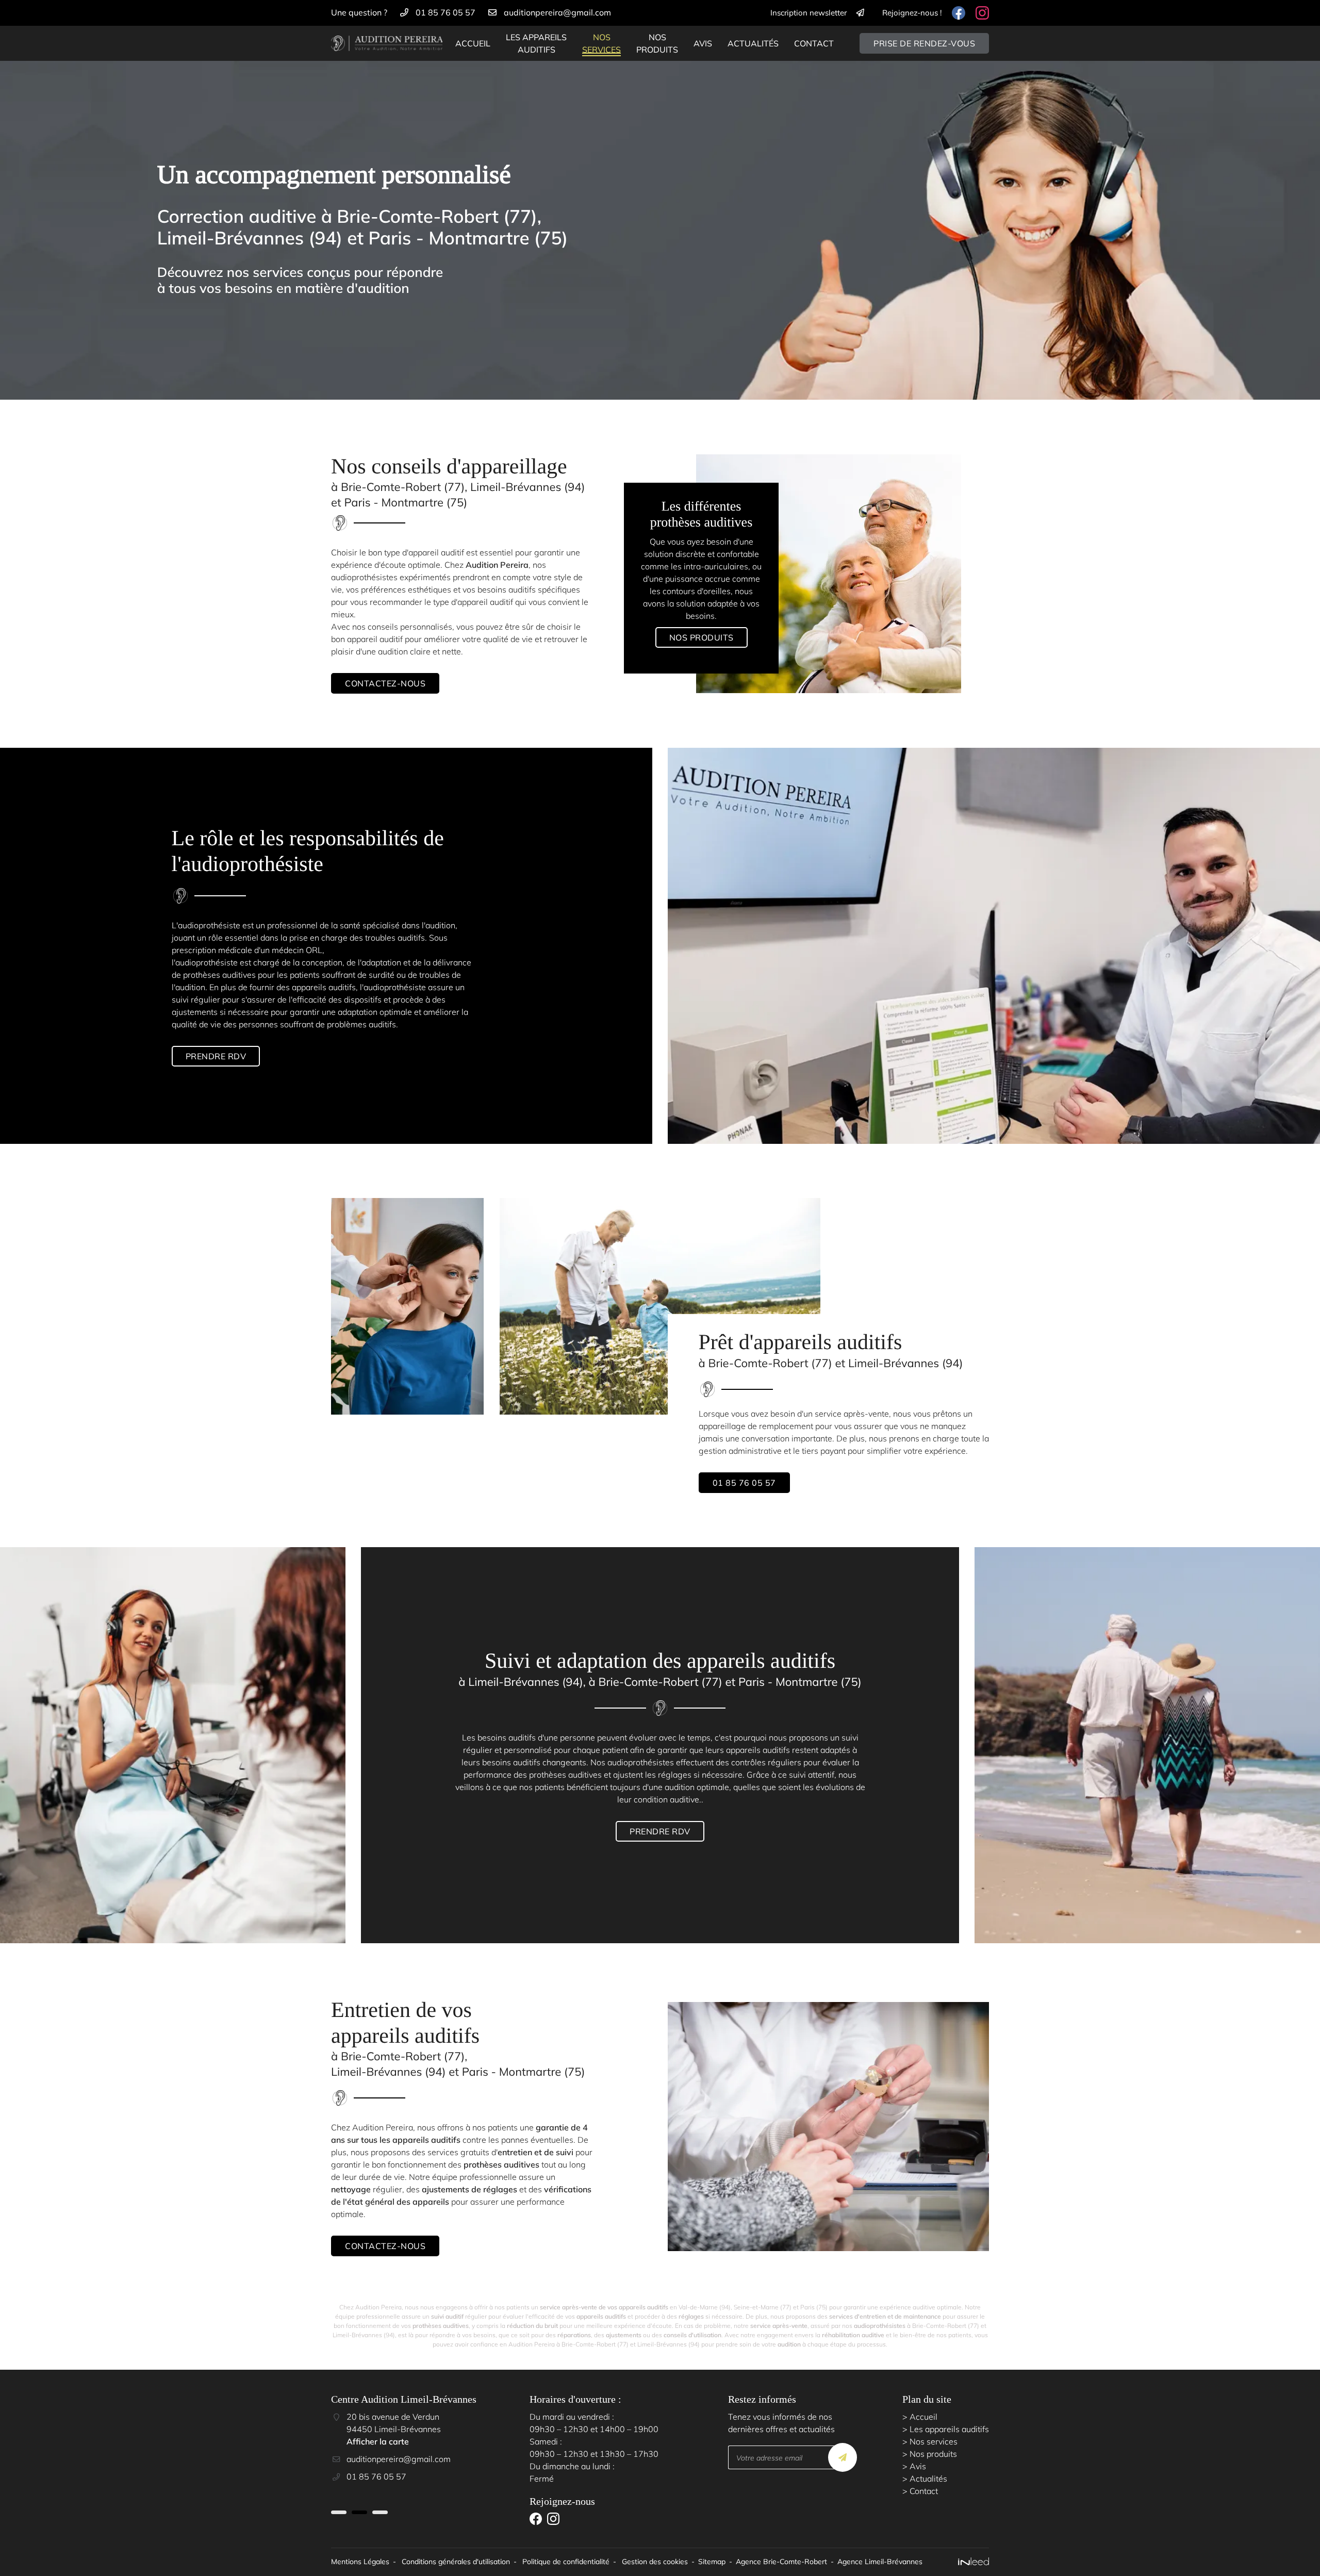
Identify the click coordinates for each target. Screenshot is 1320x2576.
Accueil (473, 43)
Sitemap (712, 2562)
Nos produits (657, 43)
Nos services (601, 43)
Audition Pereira (497, 565)
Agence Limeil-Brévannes (880, 2562)
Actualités (753, 43)
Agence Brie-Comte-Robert (781, 2562)
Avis (703, 43)
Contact (814, 43)
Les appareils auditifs (536, 43)
